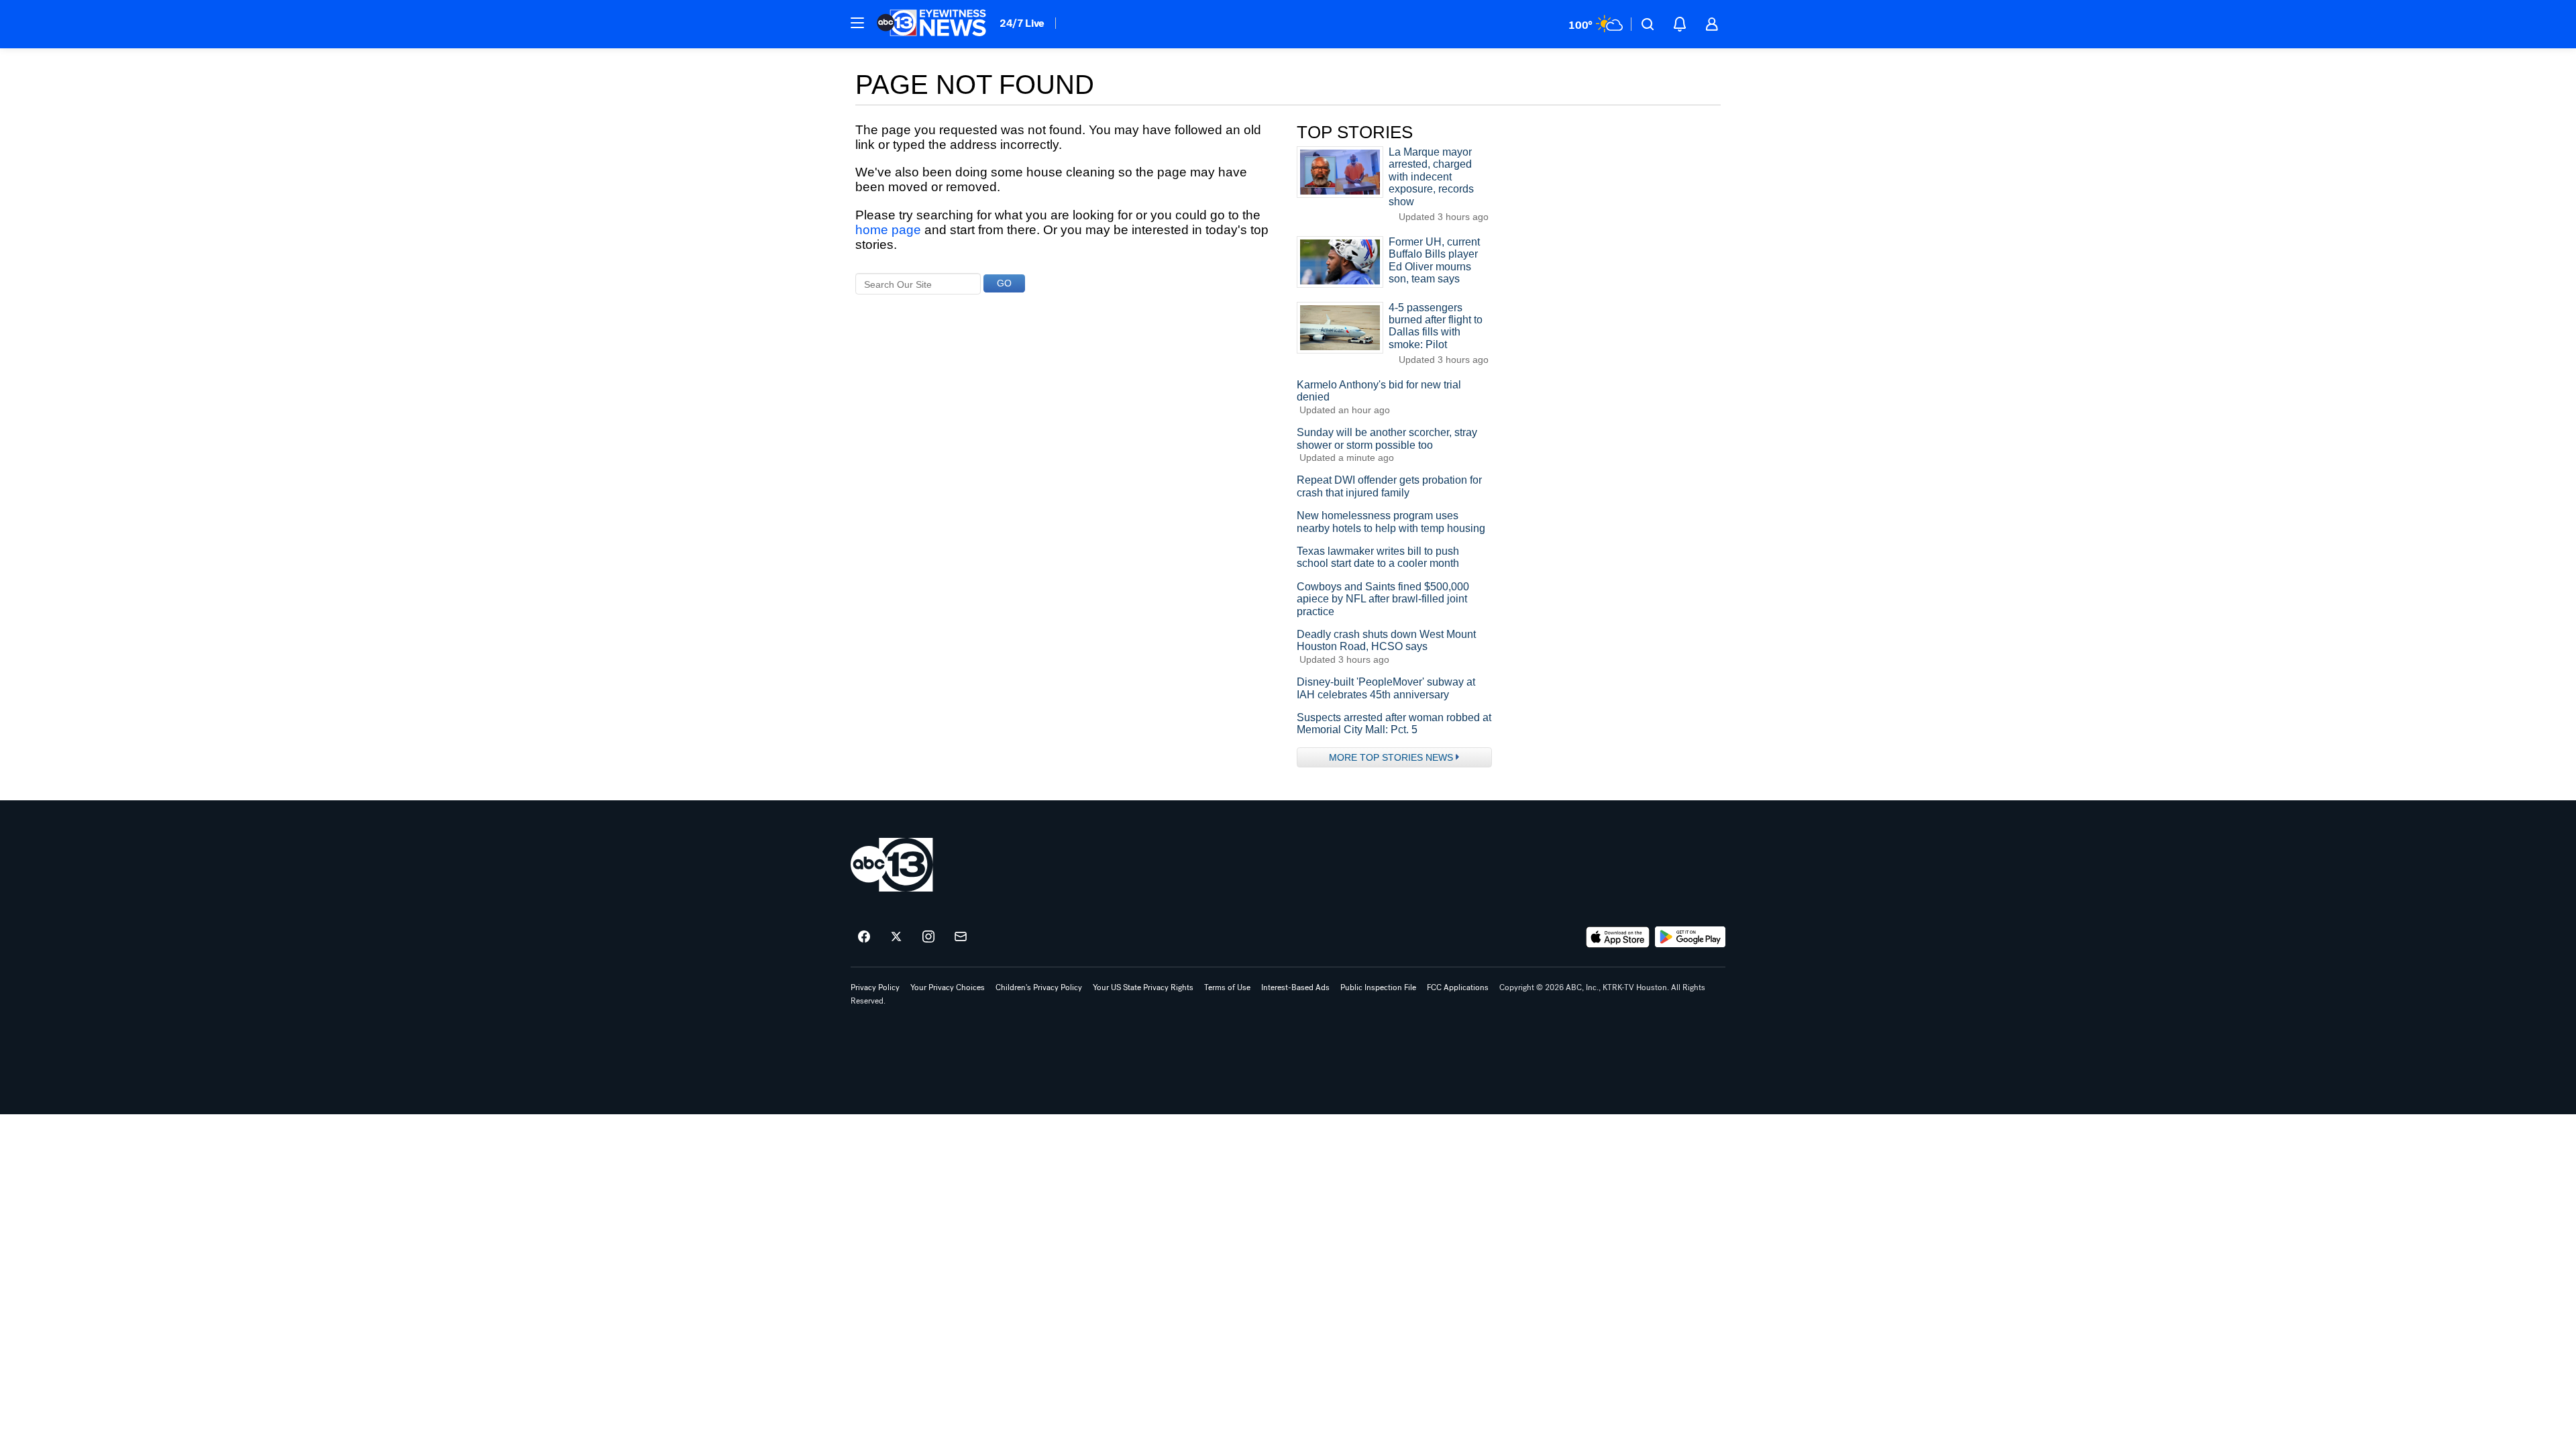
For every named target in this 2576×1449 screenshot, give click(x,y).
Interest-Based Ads (1295, 987)
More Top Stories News (1391, 757)
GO (1004, 283)
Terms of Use (1227, 987)
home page (888, 230)
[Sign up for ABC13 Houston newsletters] (961, 937)
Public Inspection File (1378, 987)
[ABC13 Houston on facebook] (864, 937)
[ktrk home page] (892, 865)
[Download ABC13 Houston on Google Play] (1690, 937)
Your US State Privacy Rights (1143, 987)
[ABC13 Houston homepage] (931, 24)
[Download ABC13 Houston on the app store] (1618, 937)
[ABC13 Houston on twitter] (896, 937)
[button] (857, 23)
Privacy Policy (875, 987)
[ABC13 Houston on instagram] (928, 937)
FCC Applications (1458, 987)
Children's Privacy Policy (1039, 987)
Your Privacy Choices (948, 987)
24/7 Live (1022, 23)
